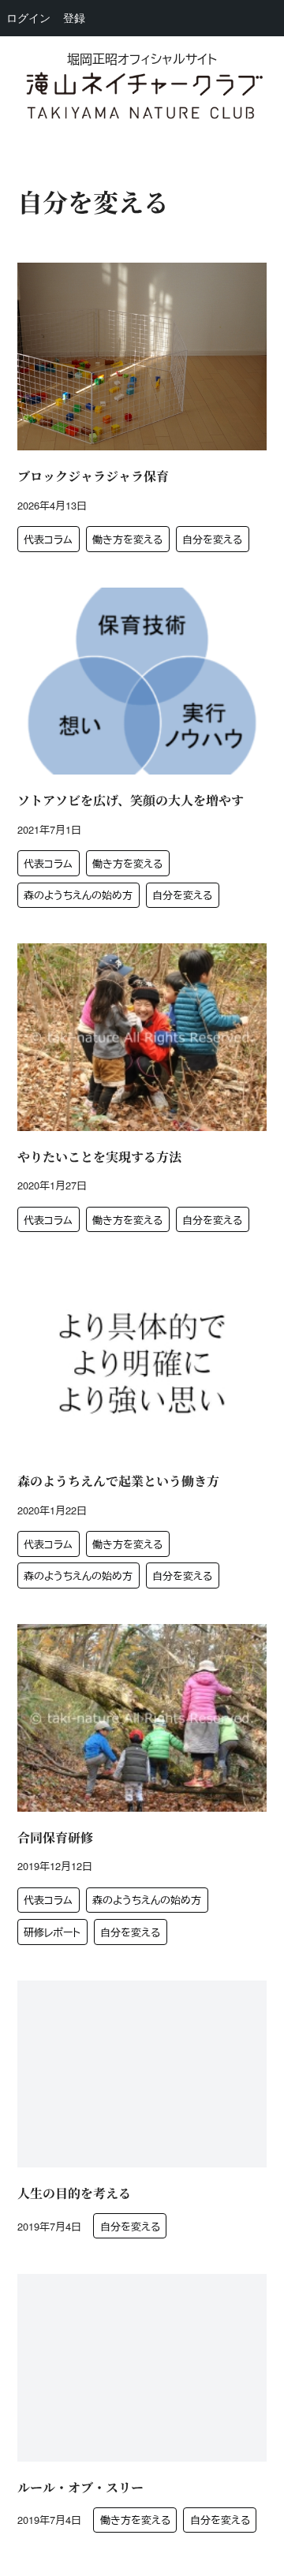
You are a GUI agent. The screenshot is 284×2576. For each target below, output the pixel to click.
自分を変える (212, 539)
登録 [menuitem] (74, 18)
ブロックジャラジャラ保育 (93, 476)
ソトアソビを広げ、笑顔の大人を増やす (131, 800)
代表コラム (48, 539)
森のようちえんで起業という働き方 (118, 1481)
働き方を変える (127, 539)
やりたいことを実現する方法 (99, 1157)
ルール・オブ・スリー (80, 2487)
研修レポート (52, 1932)
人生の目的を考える (74, 2193)
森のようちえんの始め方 (78, 895)
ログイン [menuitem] (28, 18)
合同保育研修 (55, 1837)
